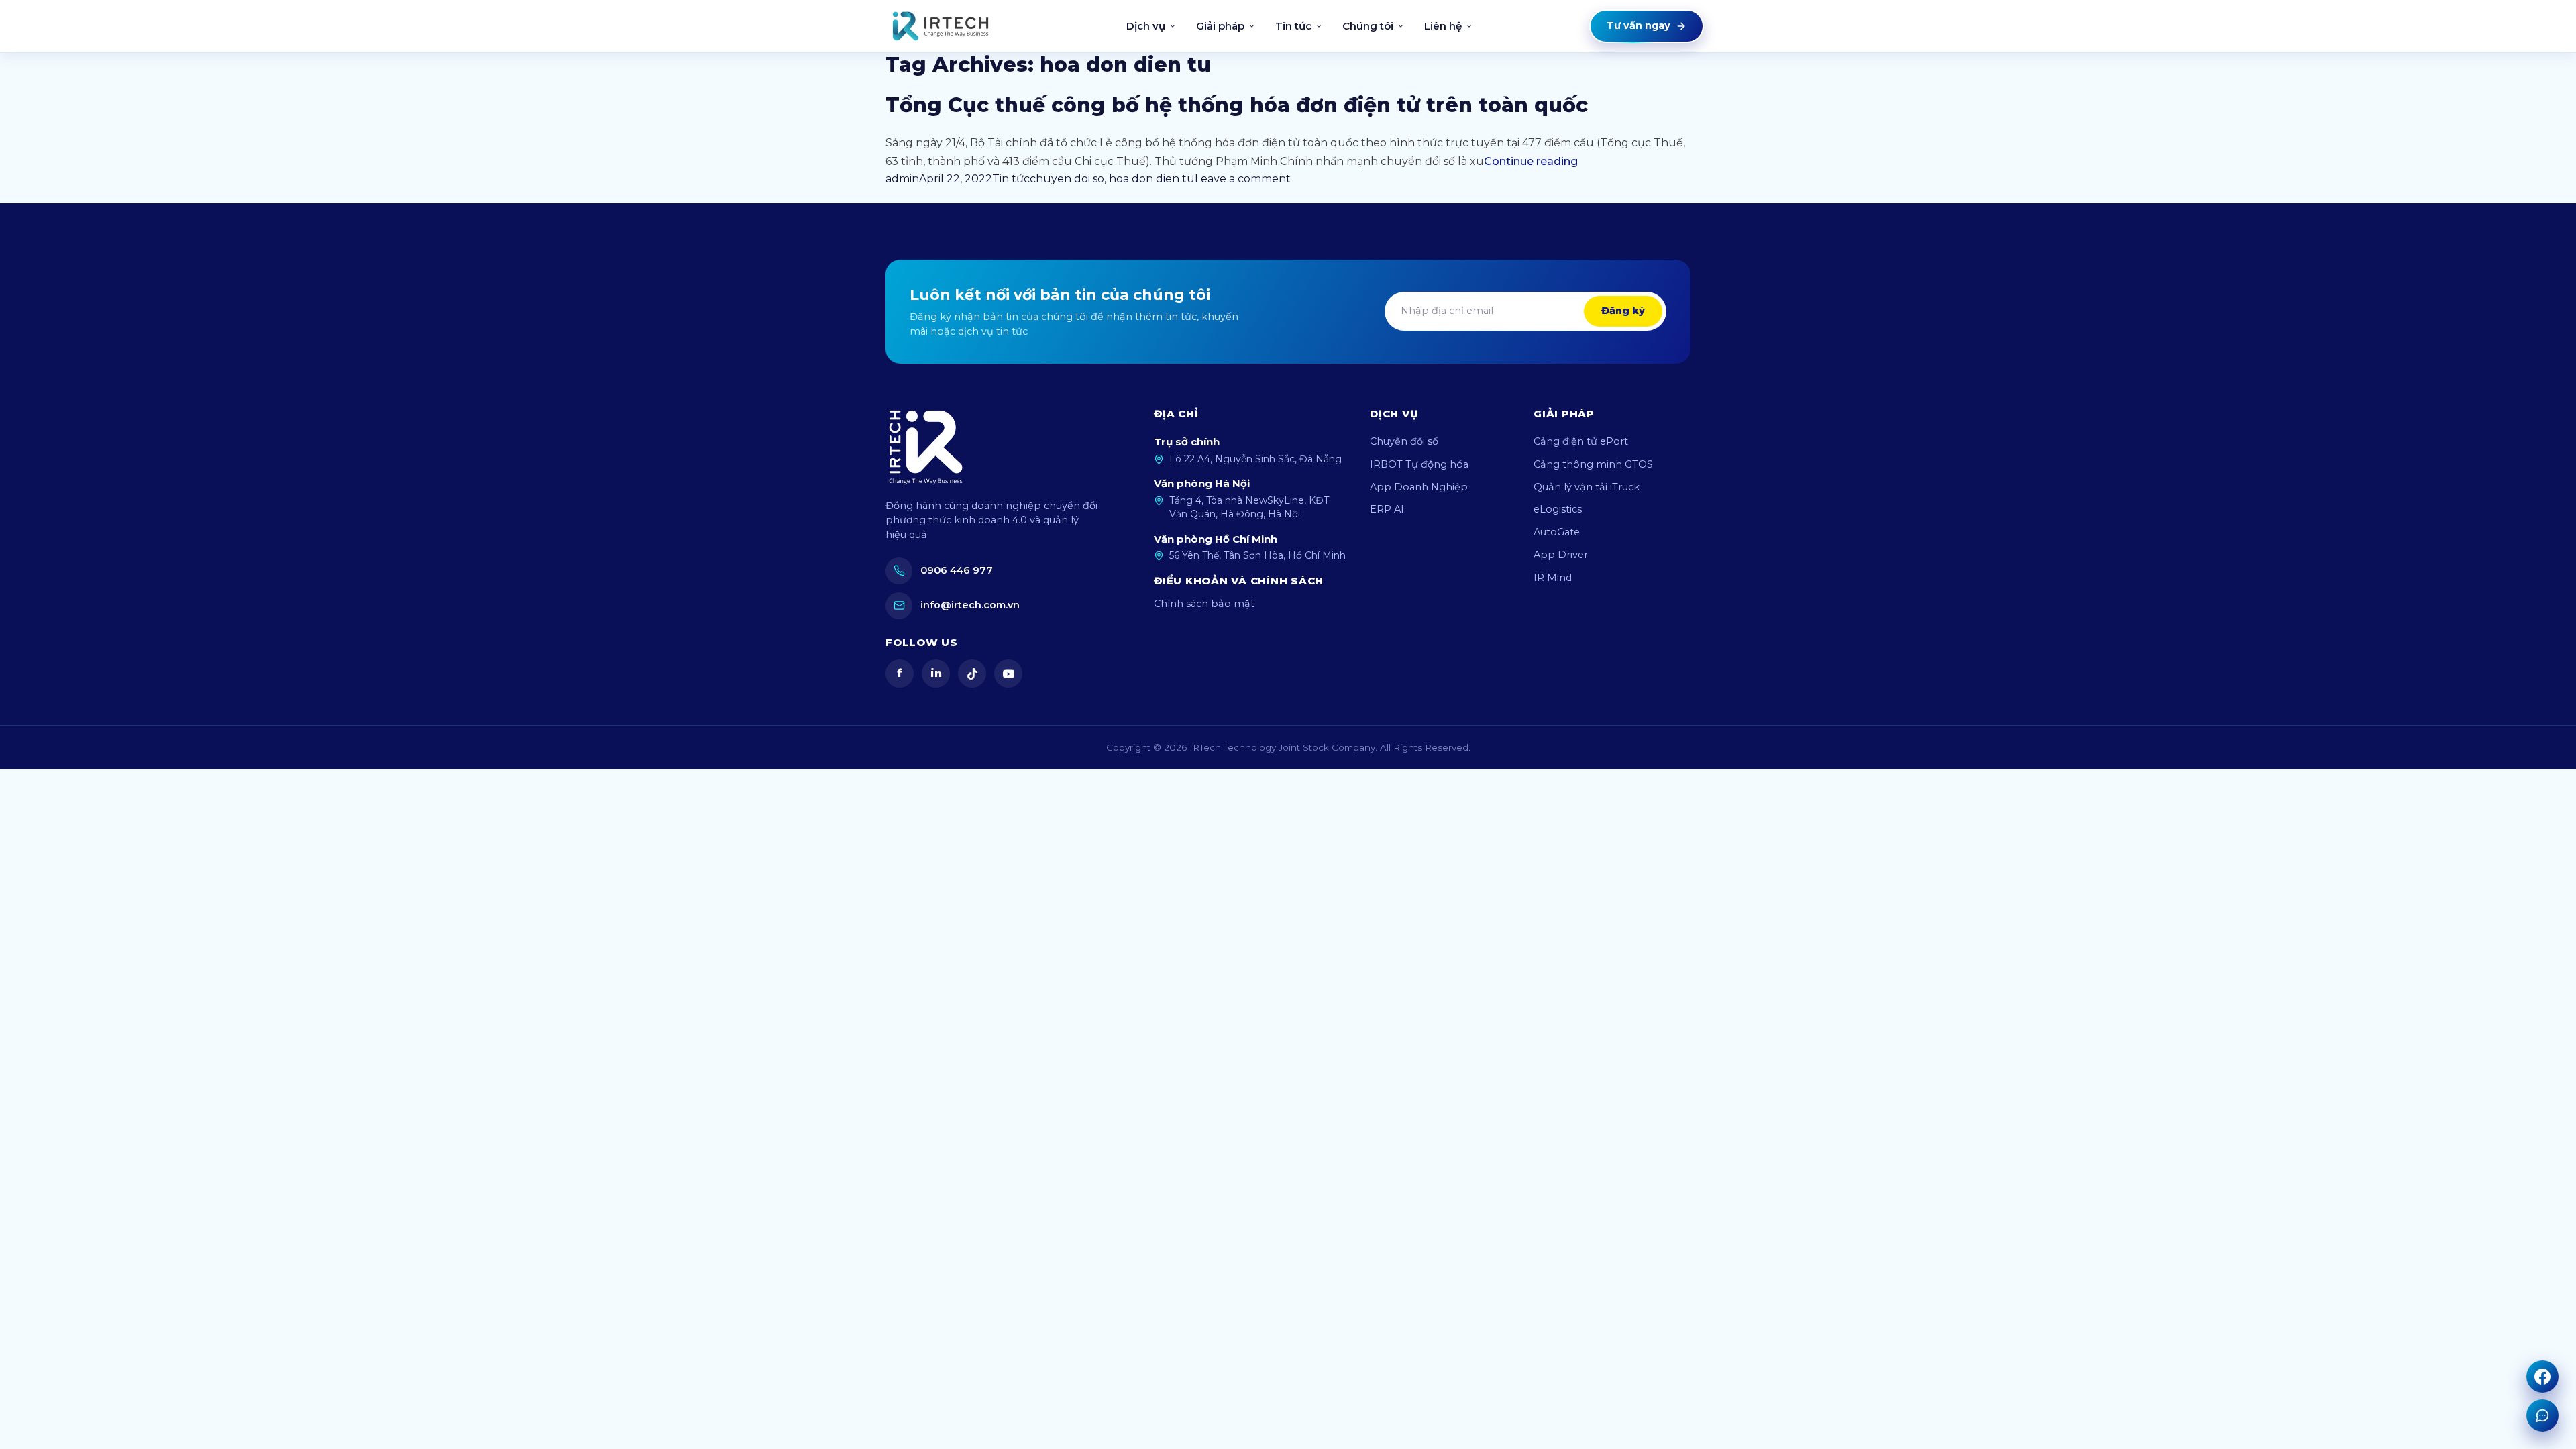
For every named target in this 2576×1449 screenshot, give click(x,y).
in (936, 673)
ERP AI (1387, 509)
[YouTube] (1008, 674)
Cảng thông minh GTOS (1593, 464)
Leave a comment (1243, 179)
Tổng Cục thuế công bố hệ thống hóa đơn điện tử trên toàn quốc (1237, 105)
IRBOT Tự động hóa (1419, 464)
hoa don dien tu (1152, 179)
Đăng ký (1623, 311)
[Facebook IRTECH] (2542, 1377)
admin (902, 179)
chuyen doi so (1067, 179)
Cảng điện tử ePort (1581, 441)
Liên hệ (1443, 26)
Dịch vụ (1146, 26)
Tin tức (1293, 26)
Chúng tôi (1368, 26)
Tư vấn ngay (1639, 25)
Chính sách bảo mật (1204, 604)
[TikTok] (972, 674)
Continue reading (1531, 161)
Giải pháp (1220, 26)
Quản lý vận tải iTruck (1587, 487)
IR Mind (1553, 578)
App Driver (1561, 555)
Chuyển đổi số (1404, 441)
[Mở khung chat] (2542, 1415)
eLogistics (1558, 509)
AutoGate (1557, 532)
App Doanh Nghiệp (1419, 487)
